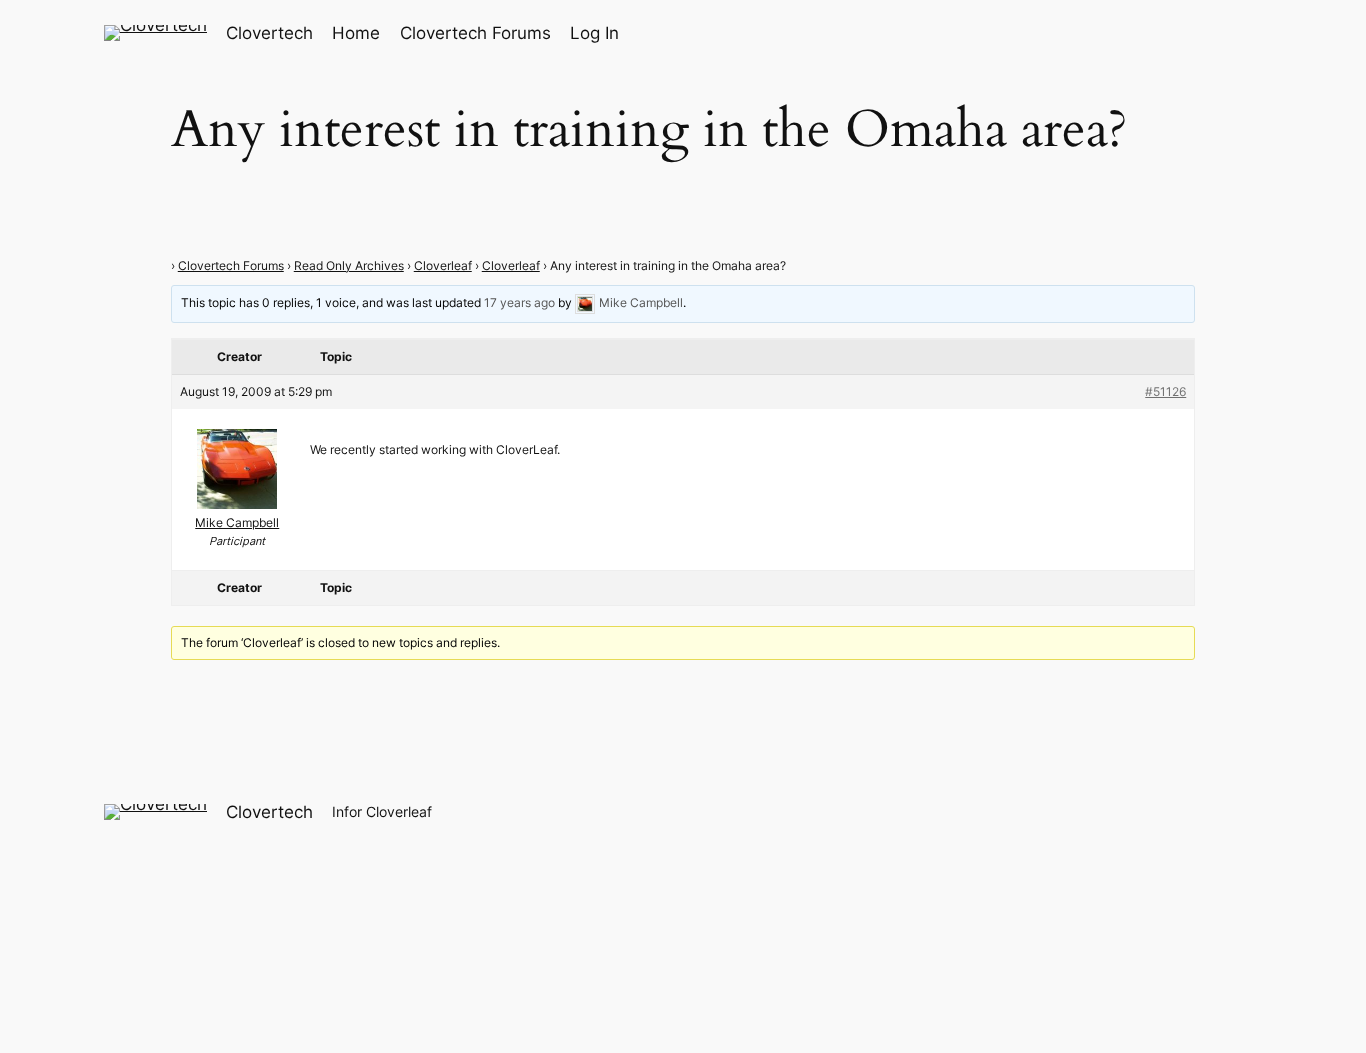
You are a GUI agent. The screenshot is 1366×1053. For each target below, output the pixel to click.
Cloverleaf (443, 265)
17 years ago (519, 302)
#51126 (1165, 391)
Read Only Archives (349, 265)
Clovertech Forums (231, 265)
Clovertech (269, 33)
